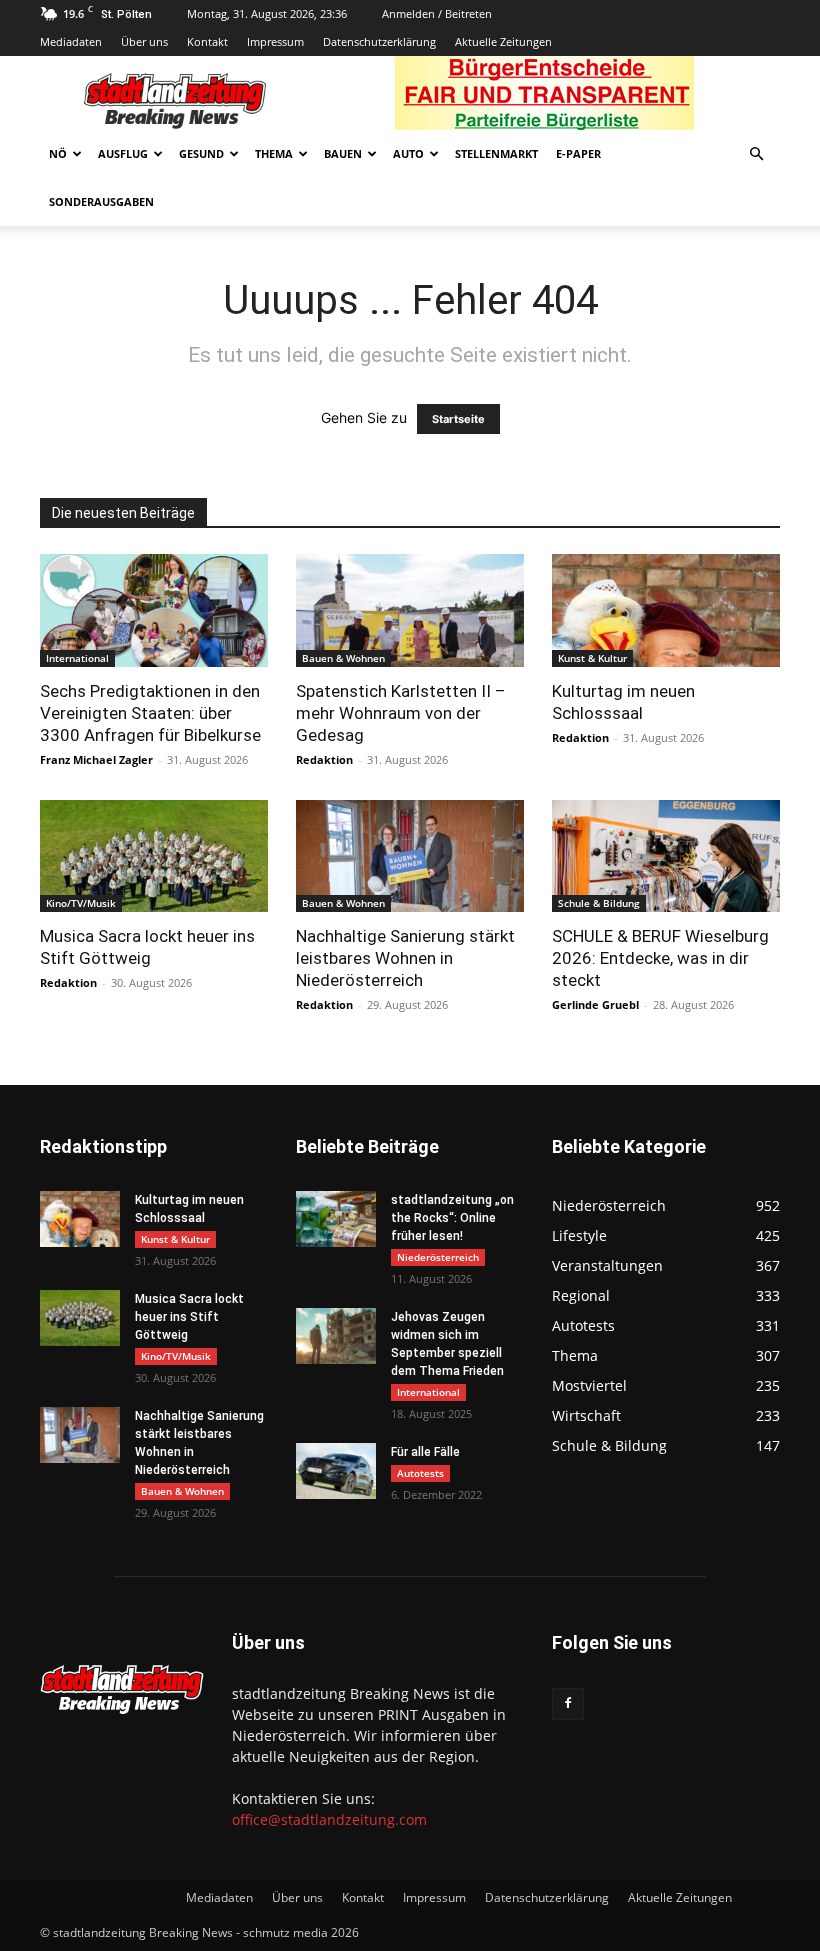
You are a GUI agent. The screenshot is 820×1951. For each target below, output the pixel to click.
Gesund (201, 153)
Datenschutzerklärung (379, 41)
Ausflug (123, 153)
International (77, 658)
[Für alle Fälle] (336, 1471)
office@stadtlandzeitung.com (329, 1819)
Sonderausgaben (101, 201)
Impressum (275, 41)
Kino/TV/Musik (81, 903)
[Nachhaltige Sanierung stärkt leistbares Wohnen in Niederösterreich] (410, 856)
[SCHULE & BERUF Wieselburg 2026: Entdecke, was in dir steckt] (666, 856)
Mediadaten (71, 41)
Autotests (420, 1473)
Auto (408, 153)
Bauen (343, 153)
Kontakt (207, 41)
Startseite (458, 419)
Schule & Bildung (599, 903)
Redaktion (324, 759)
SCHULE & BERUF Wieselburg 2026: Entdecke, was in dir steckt (660, 958)
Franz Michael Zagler (96, 759)
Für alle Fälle (425, 1452)
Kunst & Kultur (592, 658)
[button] (756, 154)
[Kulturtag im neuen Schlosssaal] (666, 610)
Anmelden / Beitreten (437, 13)
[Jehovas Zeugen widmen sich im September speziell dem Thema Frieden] (336, 1336)
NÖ (58, 153)
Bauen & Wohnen (343, 658)
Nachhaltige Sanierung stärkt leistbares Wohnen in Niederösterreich (405, 958)
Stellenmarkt (496, 153)
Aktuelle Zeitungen (503, 41)
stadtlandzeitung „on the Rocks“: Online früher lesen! (452, 1218)
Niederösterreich (438, 1257)
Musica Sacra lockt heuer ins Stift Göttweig (189, 1317)
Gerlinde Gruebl (595, 1004)
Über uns (144, 41)
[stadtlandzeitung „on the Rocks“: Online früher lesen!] (336, 1219)
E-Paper (578, 153)
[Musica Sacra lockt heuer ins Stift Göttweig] (154, 856)
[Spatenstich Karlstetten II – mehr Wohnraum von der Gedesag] (410, 610)
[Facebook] (568, 1704)
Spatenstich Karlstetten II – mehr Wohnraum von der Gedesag (401, 713)
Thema (274, 153)
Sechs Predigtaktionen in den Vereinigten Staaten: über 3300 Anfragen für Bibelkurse (150, 713)
